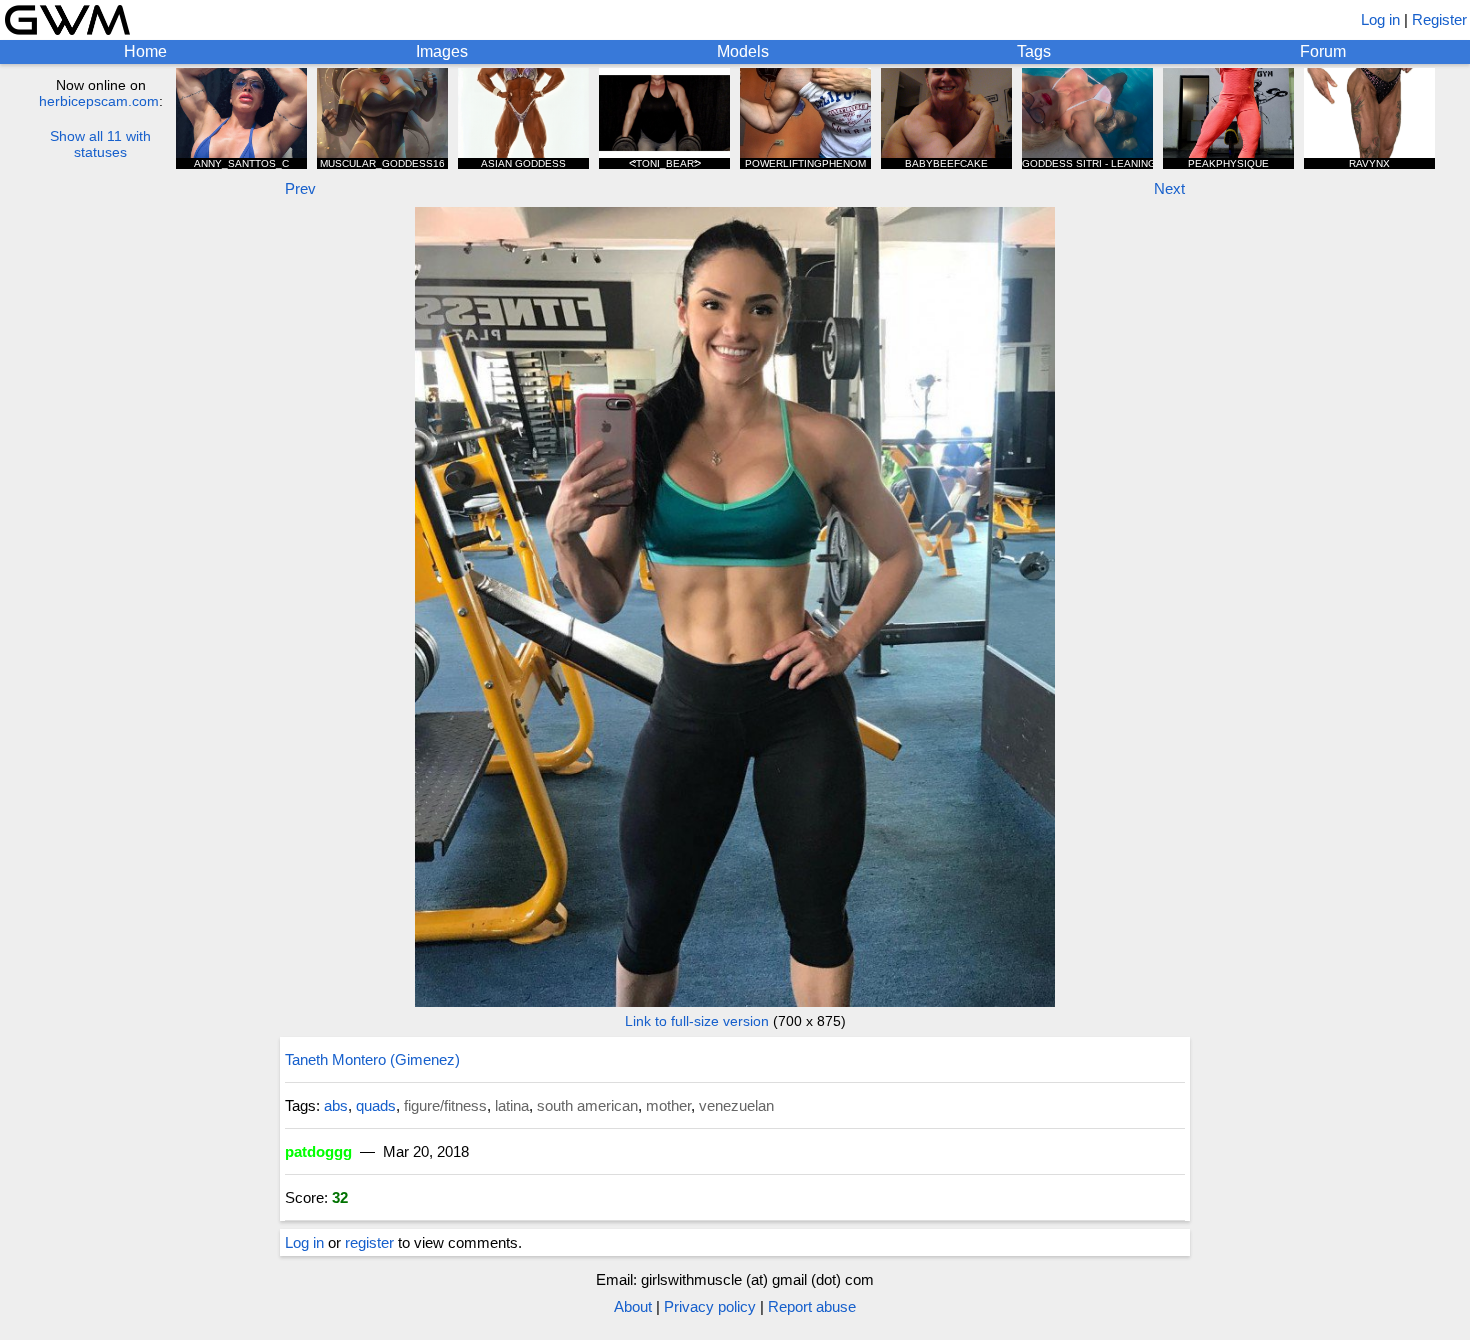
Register (1439, 19)
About (633, 1306)
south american (587, 1105)
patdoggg (318, 1151)
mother (668, 1105)
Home (145, 51)
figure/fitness (445, 1105)
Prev (300, 188)
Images (442, 51)
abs (336, 1105)
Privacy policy (710, 1306)
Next (1169, 188)
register (369, 1242)
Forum (1323, 51)
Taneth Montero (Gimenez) (372, 1059)
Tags (1034, 51)
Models (743, 51)
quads (376, 1105)
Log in (1380, 19)
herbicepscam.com (99, 101)
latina (512, 1105)
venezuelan (736, 1105)
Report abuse (812, 1306)
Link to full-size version (697, 1021)
